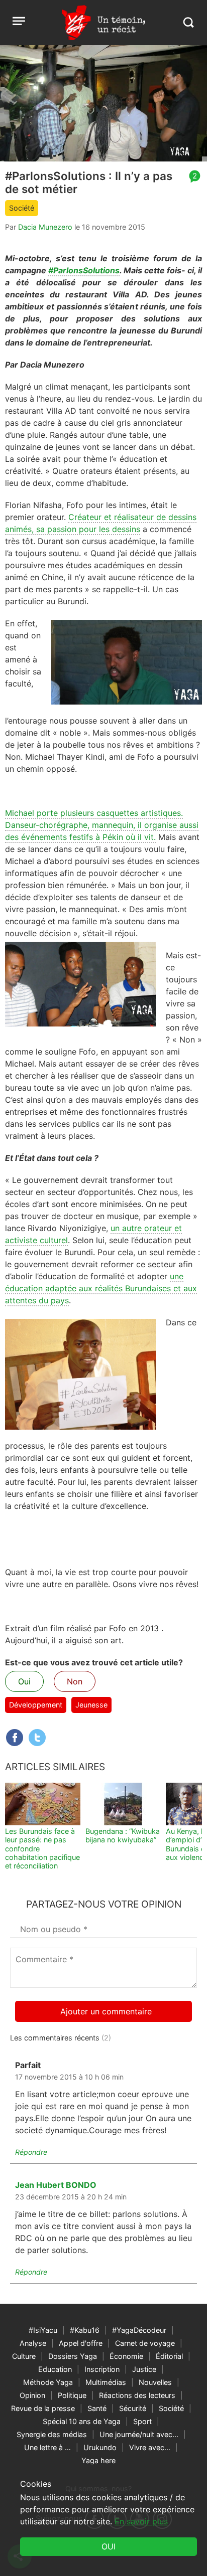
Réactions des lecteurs (137, 2395)
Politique (72, 2395)
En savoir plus (141, 2521)
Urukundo (100, 2447)
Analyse (33, 2343)
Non (75, 1681)
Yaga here (98, 2460)
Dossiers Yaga (73, 2356)
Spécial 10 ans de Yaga (82, 2421)
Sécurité (133, 2408)
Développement (36, 1705)
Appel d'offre (81, 2343)
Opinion (32, 2395)
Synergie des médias (52, 2434)
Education (55, 2369)
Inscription (102, 2369)
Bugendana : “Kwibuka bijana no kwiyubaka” (123, 1835)
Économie (126, 2356)
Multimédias (106, 2382)
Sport (142, 2421)
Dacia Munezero (45, 227)
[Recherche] (188, 22)
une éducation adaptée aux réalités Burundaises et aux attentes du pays (101, 1288)
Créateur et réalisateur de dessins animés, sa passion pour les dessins (101, 523)
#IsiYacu (43, 2330)
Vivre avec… (150, 2447)
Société (22, 208)
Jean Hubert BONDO (56, 2185)
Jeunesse (91, 1705)
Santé (97, 2408)
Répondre (31, 2152)
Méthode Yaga (48, 2382)
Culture (24, 2356)
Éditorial (169, 2356)
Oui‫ (109, 2546)
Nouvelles (155, 2382)
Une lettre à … (47, 2447)
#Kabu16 (85, 2330)
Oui (24, 1681)
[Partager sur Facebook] (15, 1738)
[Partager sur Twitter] (37, 1738)
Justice (144, 2369)
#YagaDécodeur (139, 2330)
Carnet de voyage (145, 2343)
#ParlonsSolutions (84, 270)
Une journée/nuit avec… (139, 2434)
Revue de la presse (43, 2408)
